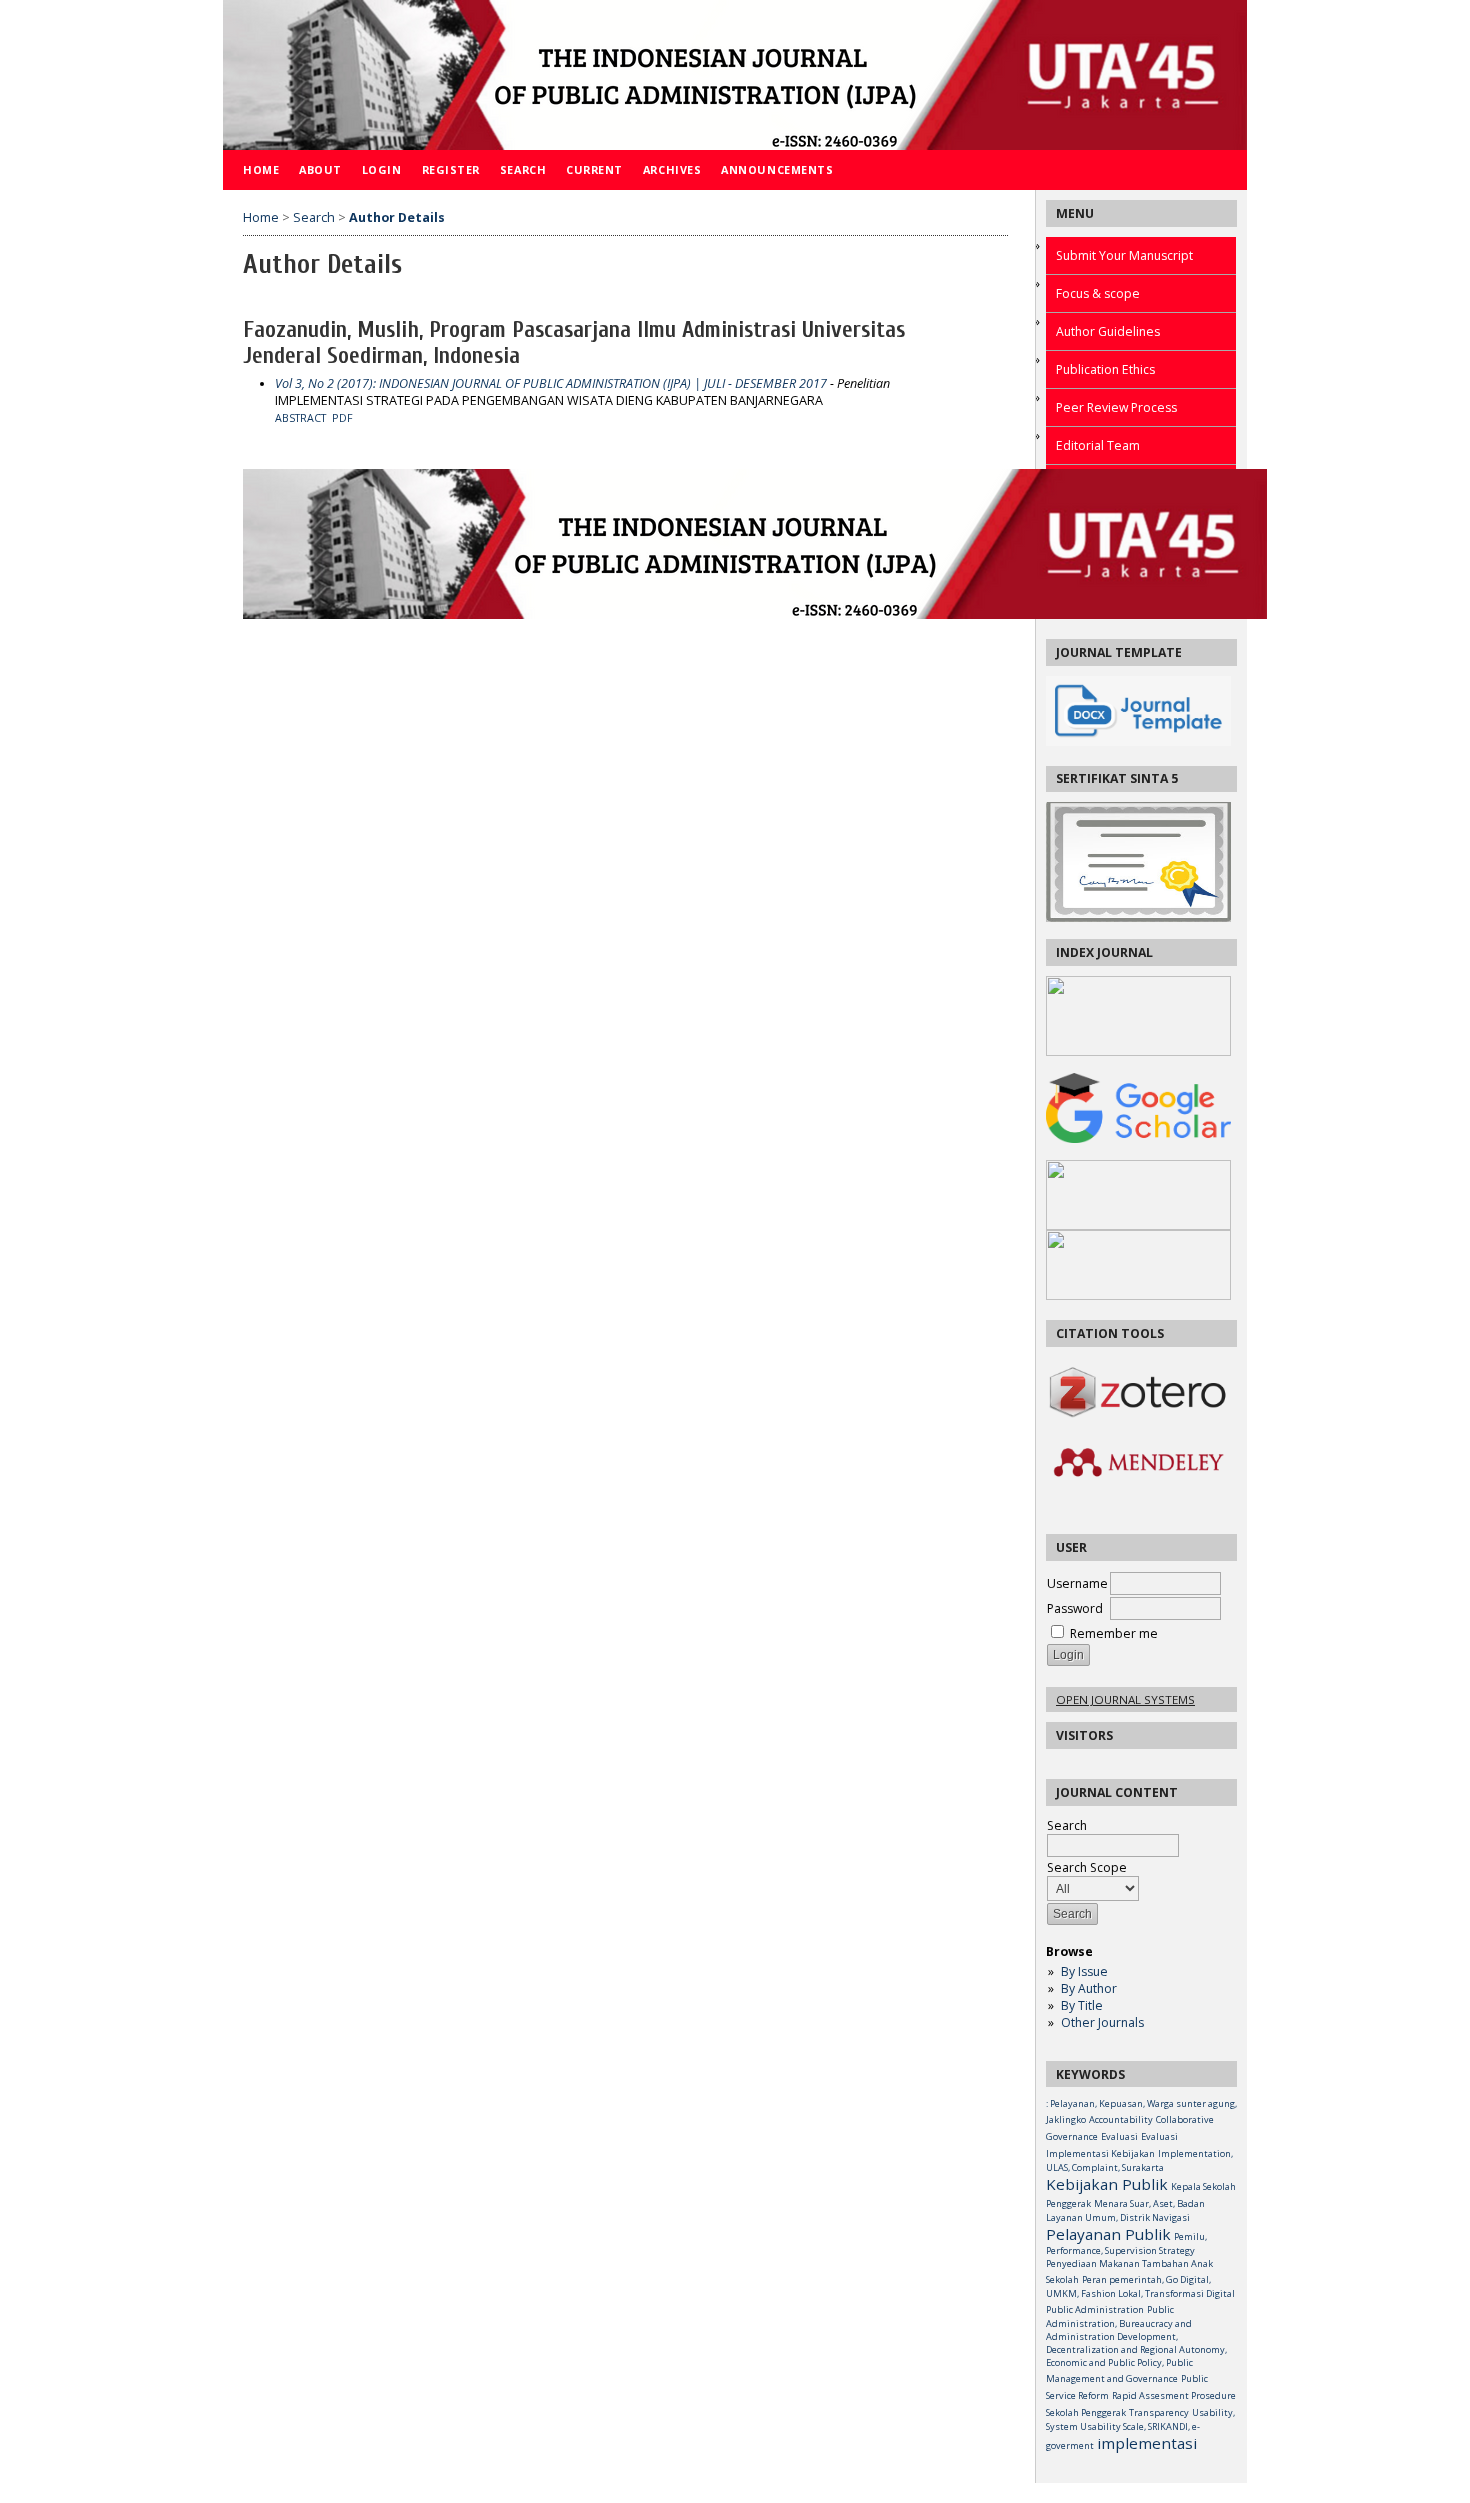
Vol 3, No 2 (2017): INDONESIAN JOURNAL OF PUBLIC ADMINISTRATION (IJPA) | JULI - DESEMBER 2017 (551, 383)
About (320, 169)
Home (261, 169)
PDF (342, 418)
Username (1077, 1583)
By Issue (1084, 1971)
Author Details (397, 217)
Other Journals (1102, 2022)
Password (1075, 1608)
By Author (1089, 1988)
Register (451, 169)
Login (382, 169)
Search (1067, 1825)
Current (594, 169)
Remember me (1114, 1633)
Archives (672, 169)
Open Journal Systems (1125, 1699)
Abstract (300, 418)
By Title (1082, 2005)
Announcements (777, 169)
